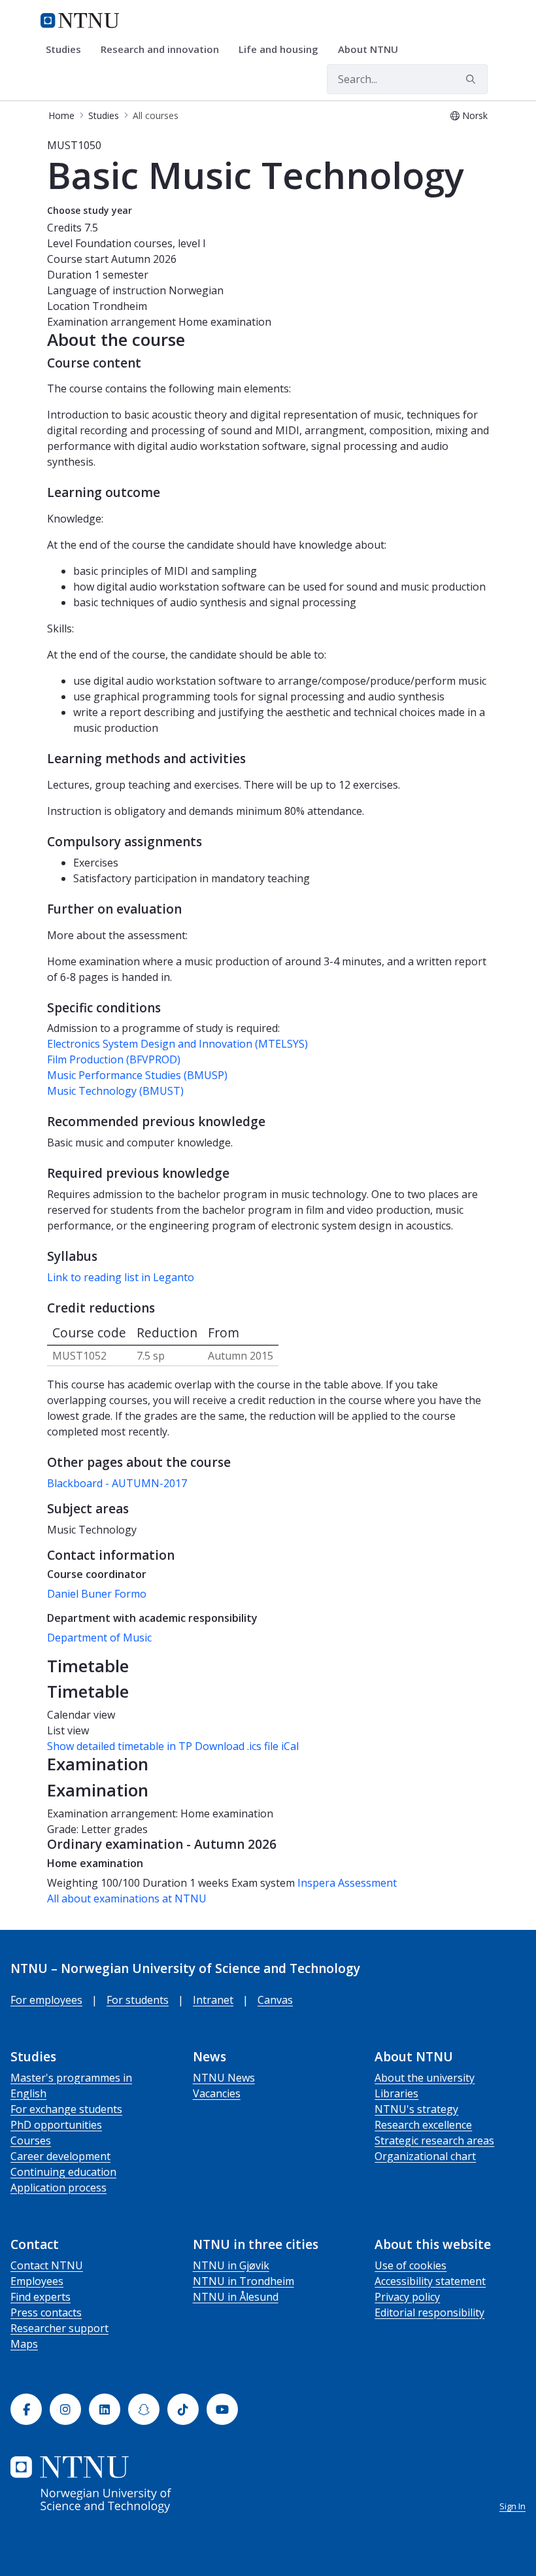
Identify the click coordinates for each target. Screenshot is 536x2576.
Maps (24, 2344)
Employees (37, 2281)
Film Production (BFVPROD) (114, 1059)
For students (138, 2000)
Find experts (41, 2297)
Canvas (275, 2000)
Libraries (396, 2093)
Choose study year (90, 210)
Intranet (213, 2000)
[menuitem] (68, 50)
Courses (31, 2140)
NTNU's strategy (416, 2109)
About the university (425, 2078)
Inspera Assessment (347, 1883)
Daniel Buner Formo (97, 1594)
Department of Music (99, 1638)
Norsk (475, 115)
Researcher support (59, 2328)
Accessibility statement (430, 2281)
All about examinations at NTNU (127, 1898)
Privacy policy (407, 2297)
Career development (60, 2156)
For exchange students (66, 2109)
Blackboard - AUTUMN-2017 (117, 1483)
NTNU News (224, 2078)
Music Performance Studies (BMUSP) (137, 1075)
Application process (59, 2188)
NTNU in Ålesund (236, 2297)
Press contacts (46, 2312)
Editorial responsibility (429, 2312)
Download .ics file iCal (247, 1746)
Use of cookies (410, 2265)
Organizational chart (425, 2156)
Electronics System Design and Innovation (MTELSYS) (177, 1044)
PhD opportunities (56, 2125)
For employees (46, 2000)
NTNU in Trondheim (243, 2281)
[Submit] (473, 79)
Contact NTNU (47, 2265)
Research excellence (423, 2125)
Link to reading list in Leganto (121, 1277)
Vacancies (217, 2093)
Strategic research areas (434, 2140)
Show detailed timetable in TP (120, 1746)
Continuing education (63, 2172)
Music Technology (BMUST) (115, 1091)
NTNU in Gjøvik (231, 2265)
